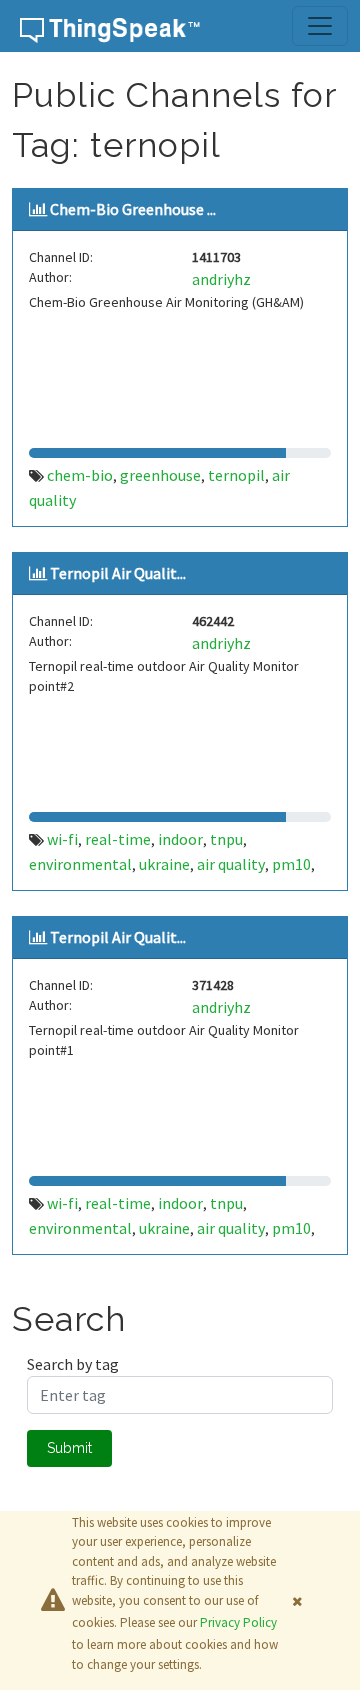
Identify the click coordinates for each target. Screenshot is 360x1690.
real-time (118, 839)
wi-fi (62, 839)
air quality (231, 864)
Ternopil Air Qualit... (118, 573)
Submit (69, 1448)
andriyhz (221, 279)
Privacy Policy (238, 1622)
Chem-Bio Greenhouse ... (133, 209)
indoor (180, 839)
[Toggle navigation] (320, 26)
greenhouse (160, 475)
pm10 (291, 864)
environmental (80, 864)
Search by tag (73, 1364)
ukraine (164, 864)
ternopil (236, 475)
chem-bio (80, 475)
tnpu (226, 839)
